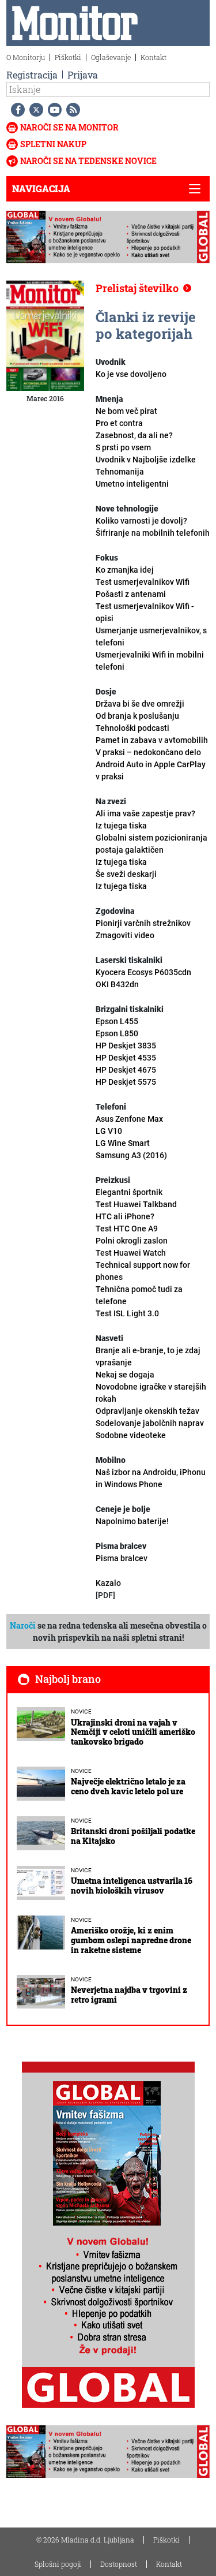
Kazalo (108, 1583)
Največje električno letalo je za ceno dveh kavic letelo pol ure (128, 1786)
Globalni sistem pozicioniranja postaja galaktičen (151, 850)
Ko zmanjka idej (143, 576)
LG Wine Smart (123, 1143)
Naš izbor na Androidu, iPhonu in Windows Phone (151, 1478)
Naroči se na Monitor (69, 127)
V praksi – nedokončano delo (151, 764)
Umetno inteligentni (132, 484)
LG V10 (109, 1131)
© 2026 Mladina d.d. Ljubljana (85, 2540)
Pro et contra (134, 429)
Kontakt (154, 57)
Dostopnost (119, 2564)
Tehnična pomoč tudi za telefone (139, 1301)
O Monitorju (26, 57)
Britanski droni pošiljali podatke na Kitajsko (133, 1836)
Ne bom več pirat (126, 411)
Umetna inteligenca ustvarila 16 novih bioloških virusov (132, 1886)
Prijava (83, 75)
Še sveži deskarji (126, 880)
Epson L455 (117, 1021)
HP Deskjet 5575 (126, 1082)
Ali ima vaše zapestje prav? (145, 820)
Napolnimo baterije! (132, 1521)
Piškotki (68, 57)
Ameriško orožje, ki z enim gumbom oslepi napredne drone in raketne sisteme (131, 1940)
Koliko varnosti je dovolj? (153, 527)
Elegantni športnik (136, 1198)
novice (81, 1711)
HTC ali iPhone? (127, 1222)
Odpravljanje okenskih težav (147, 1411)
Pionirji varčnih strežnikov (143, 923)
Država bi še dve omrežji (140, 704)
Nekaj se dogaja (125, 1375)
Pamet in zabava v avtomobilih (152, 740)
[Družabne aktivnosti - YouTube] (52, 110)
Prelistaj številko (137, 288)
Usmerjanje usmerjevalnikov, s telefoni (151, 649)
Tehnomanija (120, 472)
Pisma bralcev (122, 1558)
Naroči (23, 1625)
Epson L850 (117, 1033)
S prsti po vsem (146, 453)
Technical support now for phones (143, 1271)
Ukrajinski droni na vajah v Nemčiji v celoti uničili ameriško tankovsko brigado (133, 1732)
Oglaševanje (111, 57)
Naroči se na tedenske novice (88, 161)
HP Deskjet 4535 (126, 1058)
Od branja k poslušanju (137, 722)
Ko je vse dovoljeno (131, 374)
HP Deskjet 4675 (126, 1070)
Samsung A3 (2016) (131, 1155)
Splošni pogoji (58, 2564)
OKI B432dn (117, 984)
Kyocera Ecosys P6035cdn (143, 972)
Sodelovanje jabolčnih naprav (150, 1423)
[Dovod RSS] (71, 110)
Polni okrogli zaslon (132, 1247)
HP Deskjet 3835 (126, 1046)
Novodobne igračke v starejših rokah (151, 1393)
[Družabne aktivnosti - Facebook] (16, 110)
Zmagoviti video (125, 935)
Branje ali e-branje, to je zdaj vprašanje (148, 1356)
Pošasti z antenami (145, 606)
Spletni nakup (53, 144)
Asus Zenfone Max (129, 1119)
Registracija (32, 75)
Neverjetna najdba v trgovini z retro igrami (129, 1995)
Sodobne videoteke (131, 1435)
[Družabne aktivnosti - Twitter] (34, 110)
